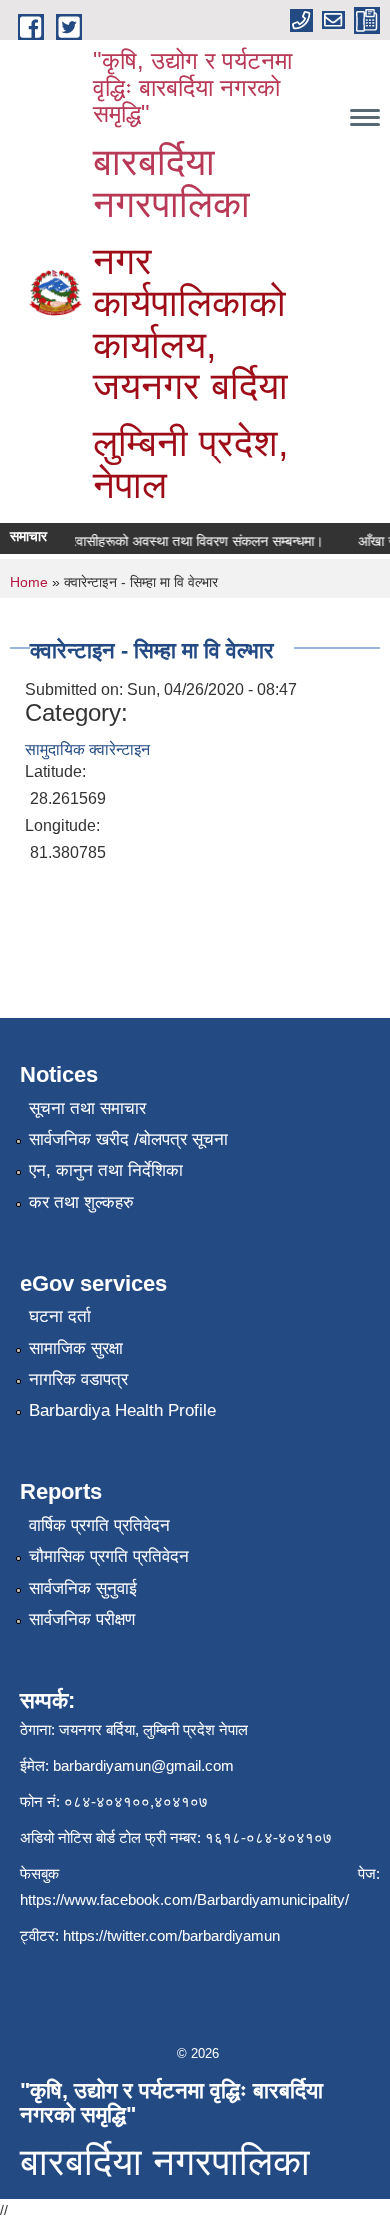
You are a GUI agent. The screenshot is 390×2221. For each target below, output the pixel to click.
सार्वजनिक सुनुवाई (83, 1588)
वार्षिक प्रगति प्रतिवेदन (99, 1525)
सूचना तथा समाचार (87, 1108)
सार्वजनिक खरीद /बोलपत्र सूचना (128, 1139)
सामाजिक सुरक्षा (76, 1348)
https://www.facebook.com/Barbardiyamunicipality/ (184, 1899)
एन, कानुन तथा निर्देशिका (106, 1170)
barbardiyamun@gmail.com (143, 1765)
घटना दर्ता (60, 1316)
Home (29, 582)
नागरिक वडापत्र (78, 1379)
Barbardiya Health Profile (122, 1410)
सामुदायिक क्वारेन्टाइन (87, 749)
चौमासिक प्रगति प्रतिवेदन (109, 1556)
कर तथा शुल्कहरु (81, 1202)
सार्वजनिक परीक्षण (82, 1619)
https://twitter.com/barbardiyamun (171, 1935)
